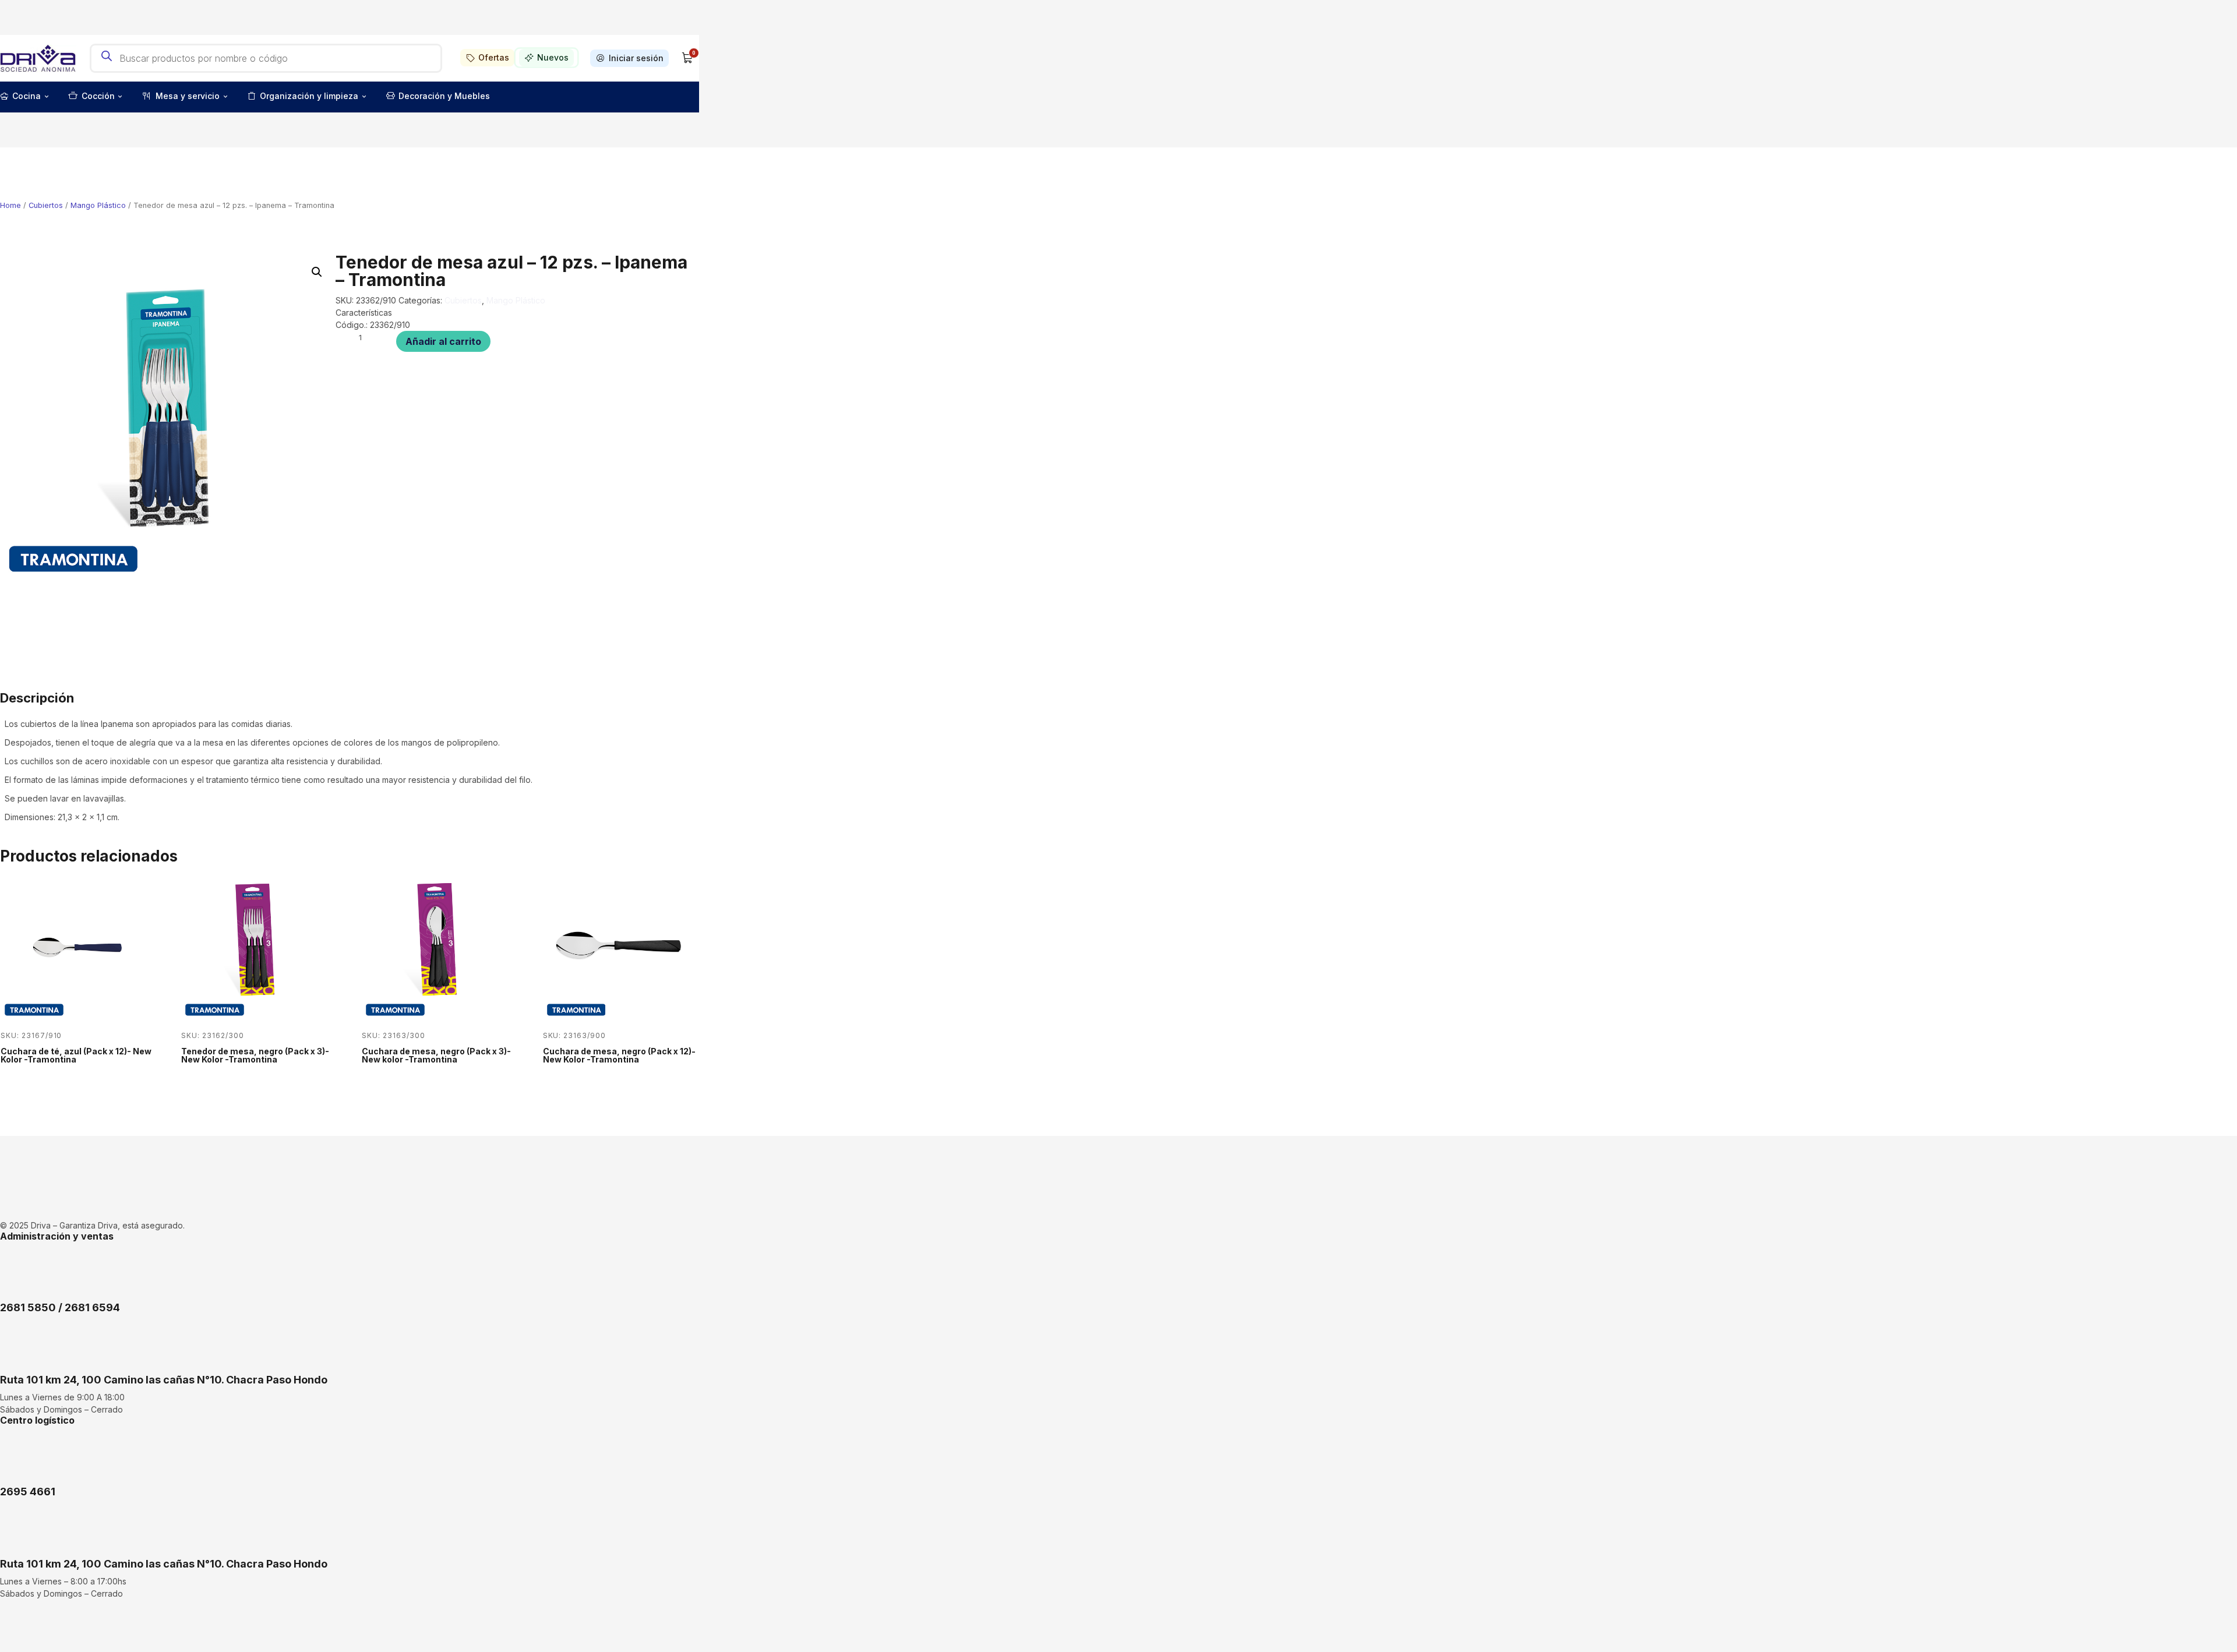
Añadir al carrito (443, 341)
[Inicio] (38, 58)
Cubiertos (46, 205)
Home (10, 205)
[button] (317, 272)
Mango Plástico (98, 205)
